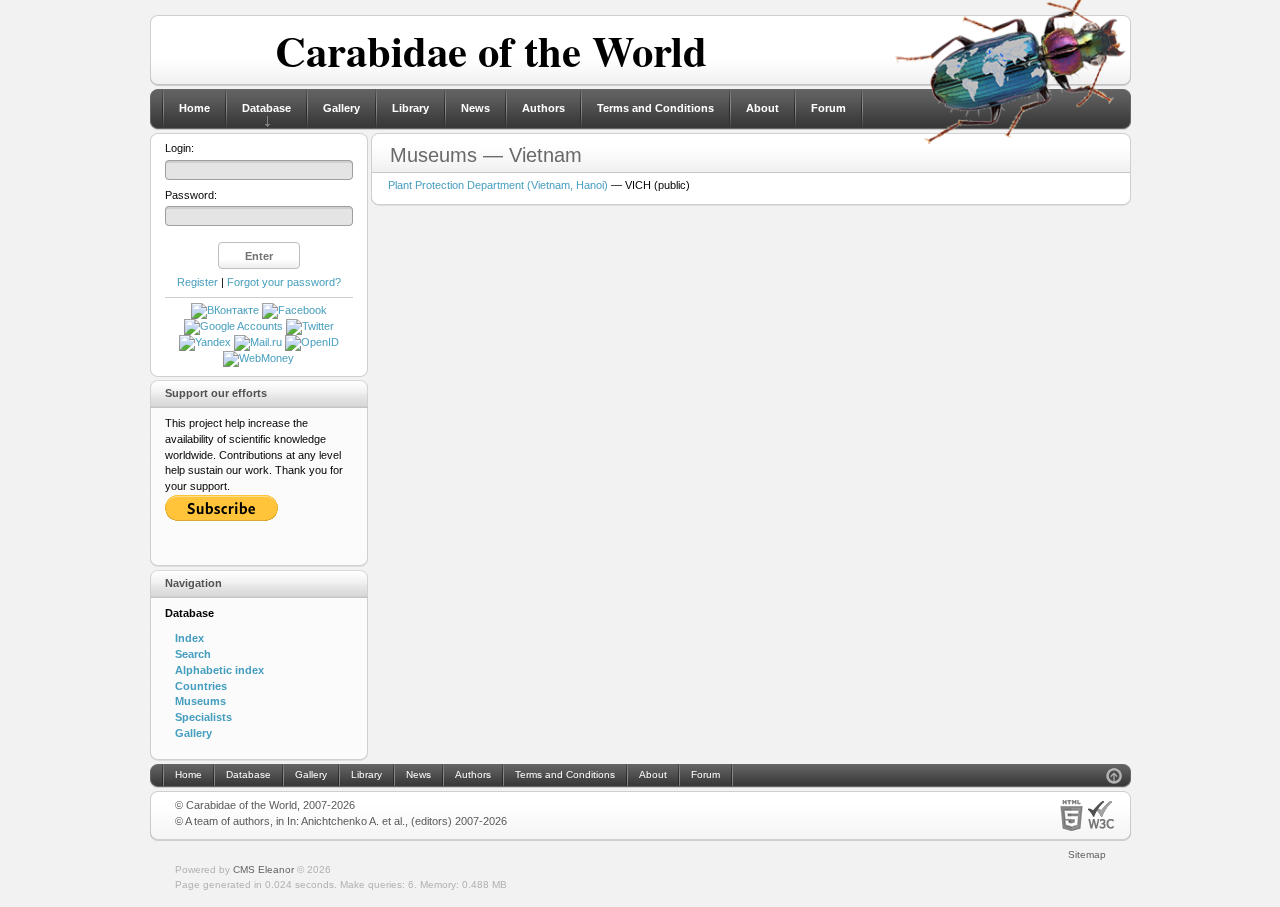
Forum (828, 108)
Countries (201, 686)
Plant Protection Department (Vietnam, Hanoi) (498, 185)
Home (194, 108)
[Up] (1114, 778)
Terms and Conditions (655, 108)
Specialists (203, 717)
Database (266, 108)
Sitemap (1087, 854)
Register (197, 282)
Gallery (341, 108)
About (762, 108)
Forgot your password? (284, 282)
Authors (543, 108)
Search (193, 654)
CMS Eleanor (263, 869)
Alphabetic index (219, 670)
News (475, 108)
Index (189, 638)
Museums (200, 701)
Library (410, 108)
